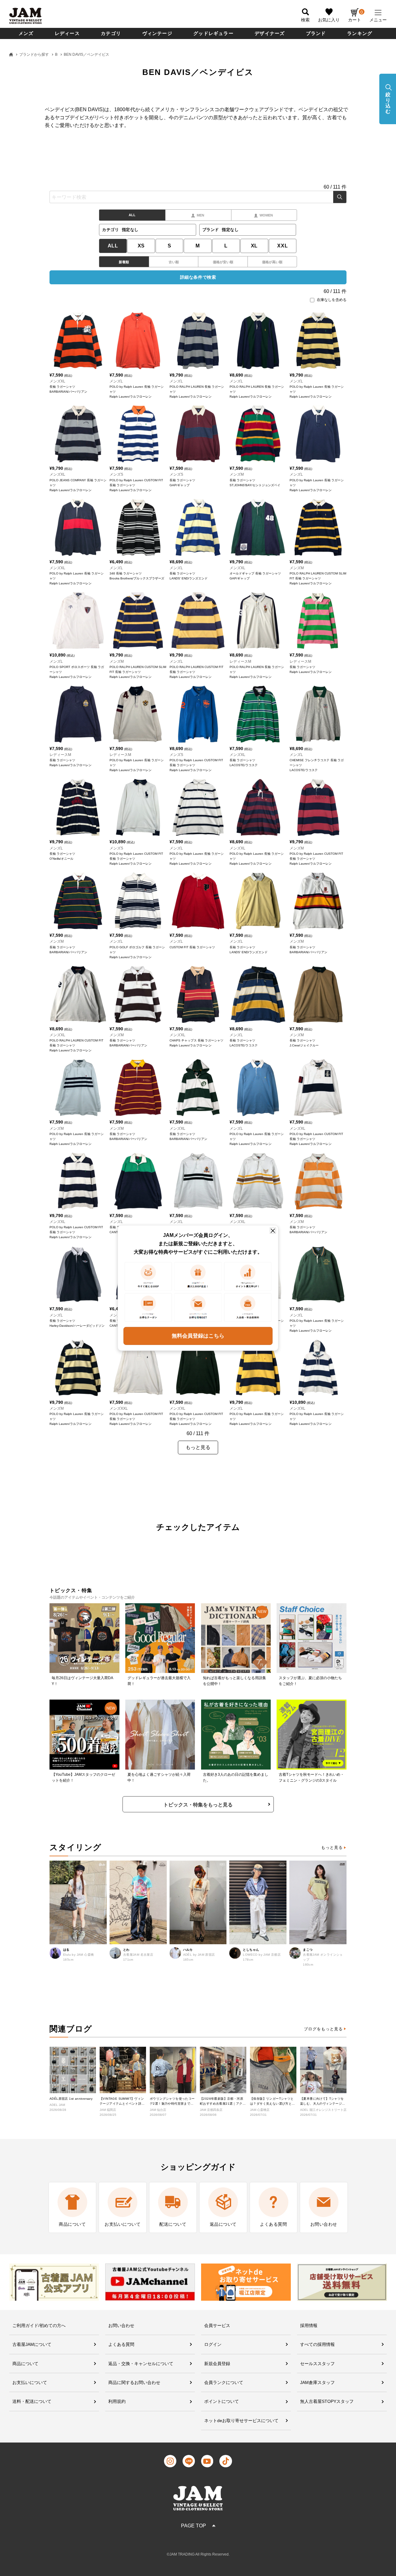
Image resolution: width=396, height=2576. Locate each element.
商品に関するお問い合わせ (134, 2382)
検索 (340, 197)
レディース (67, 33)
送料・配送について (32, 2401)
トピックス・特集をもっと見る (198, 1805)
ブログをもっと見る (323, 2029)
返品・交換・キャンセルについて (141, 2364)
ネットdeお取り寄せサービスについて (241, 2421)
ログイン (213, 2344)
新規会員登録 (217, 2364)
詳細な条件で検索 (198, 277)
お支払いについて (30, 2382)
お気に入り (329, 20)
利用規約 (117, 2401)
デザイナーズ (270, 33)
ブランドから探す (34, 55)
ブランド (316, 33)
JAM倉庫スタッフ (317, 2382)
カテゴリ (111, 33)
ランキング (360, 33)
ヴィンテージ (157, 33)
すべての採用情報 (317, 2344)
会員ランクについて (224, 2382)
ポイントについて (222, 2401)
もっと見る (332, 1847)
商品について (25, 2364)
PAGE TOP (194, 2526)
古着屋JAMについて (32, 2344)
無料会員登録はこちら (198, 1336)
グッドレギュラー (213, 33)
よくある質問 (121, 2344)
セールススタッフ (317, 2364)
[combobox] (198, 197)
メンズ (26, 33)
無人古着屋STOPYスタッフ (327, 2401)
